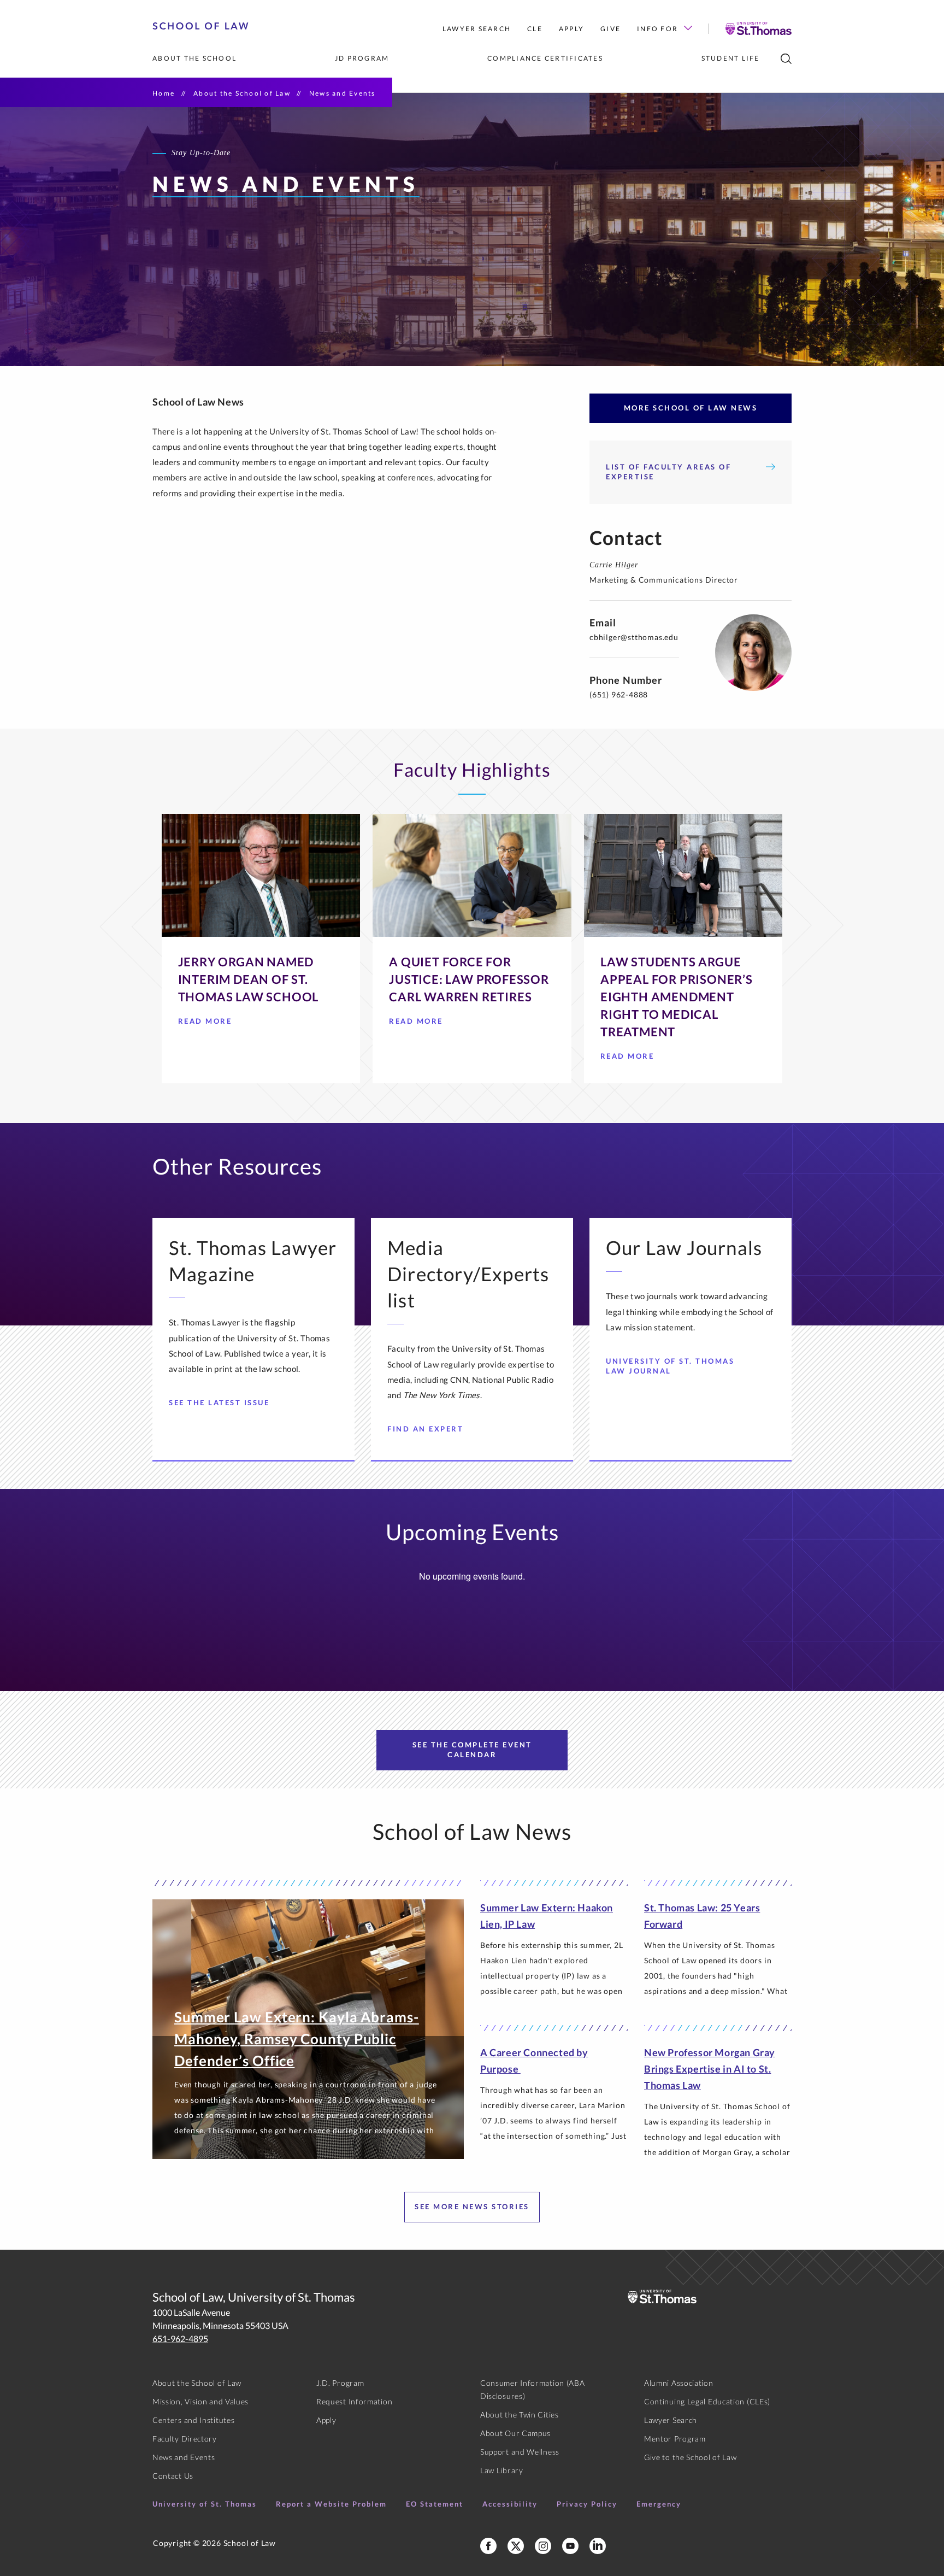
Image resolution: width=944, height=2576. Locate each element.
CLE (535, 29)
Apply (571, 29)
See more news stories (472, 2207)
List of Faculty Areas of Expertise (668, 472)
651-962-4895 (180, 2339)
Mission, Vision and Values (200, 2401)
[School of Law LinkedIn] (598, 2546)
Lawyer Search (477, 29)
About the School (194, 58)
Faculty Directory (185, 2439)
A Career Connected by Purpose (534, 2061)
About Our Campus (515, 2433)
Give (610, 29)
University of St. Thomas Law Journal (670, 1366)
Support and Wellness (520, 2452)
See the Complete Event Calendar (472, 1750)
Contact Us (173, 2476)
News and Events (184, 2457)
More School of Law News (691, 408)
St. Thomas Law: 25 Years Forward (702, 1916)
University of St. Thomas (205, 2504)
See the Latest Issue (219, 1403)
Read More (205, 1024)
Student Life (731, 58)
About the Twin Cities (520, 2414)
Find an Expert (425, 1429)
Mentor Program (675, 2439)
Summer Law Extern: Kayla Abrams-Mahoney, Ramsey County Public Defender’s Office (297, 2039)
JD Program (362, 58)
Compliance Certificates (545, 58)
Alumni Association (679, 2383)
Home (164, 93)
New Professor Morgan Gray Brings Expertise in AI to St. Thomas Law (710, 2069)
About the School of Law (242, 93)
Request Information (354, 2401)
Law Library (502, 2470)
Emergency (659, 2504)
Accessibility (510, 2504)
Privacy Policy (587, 2504)
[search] (786, 59)
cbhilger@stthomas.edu (634, 637)
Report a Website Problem (331, 2504)
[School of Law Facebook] (488, 2546)
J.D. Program (340, 2383)
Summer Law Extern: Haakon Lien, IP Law (547, 1916)
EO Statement (435, 2504)
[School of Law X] (516, 2546)
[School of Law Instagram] (543, 2546)
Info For (657, 29)
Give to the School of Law (691, 2457)
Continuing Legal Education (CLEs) (707, 2401)
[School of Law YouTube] (570, 2546)
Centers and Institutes (193, 2420)
